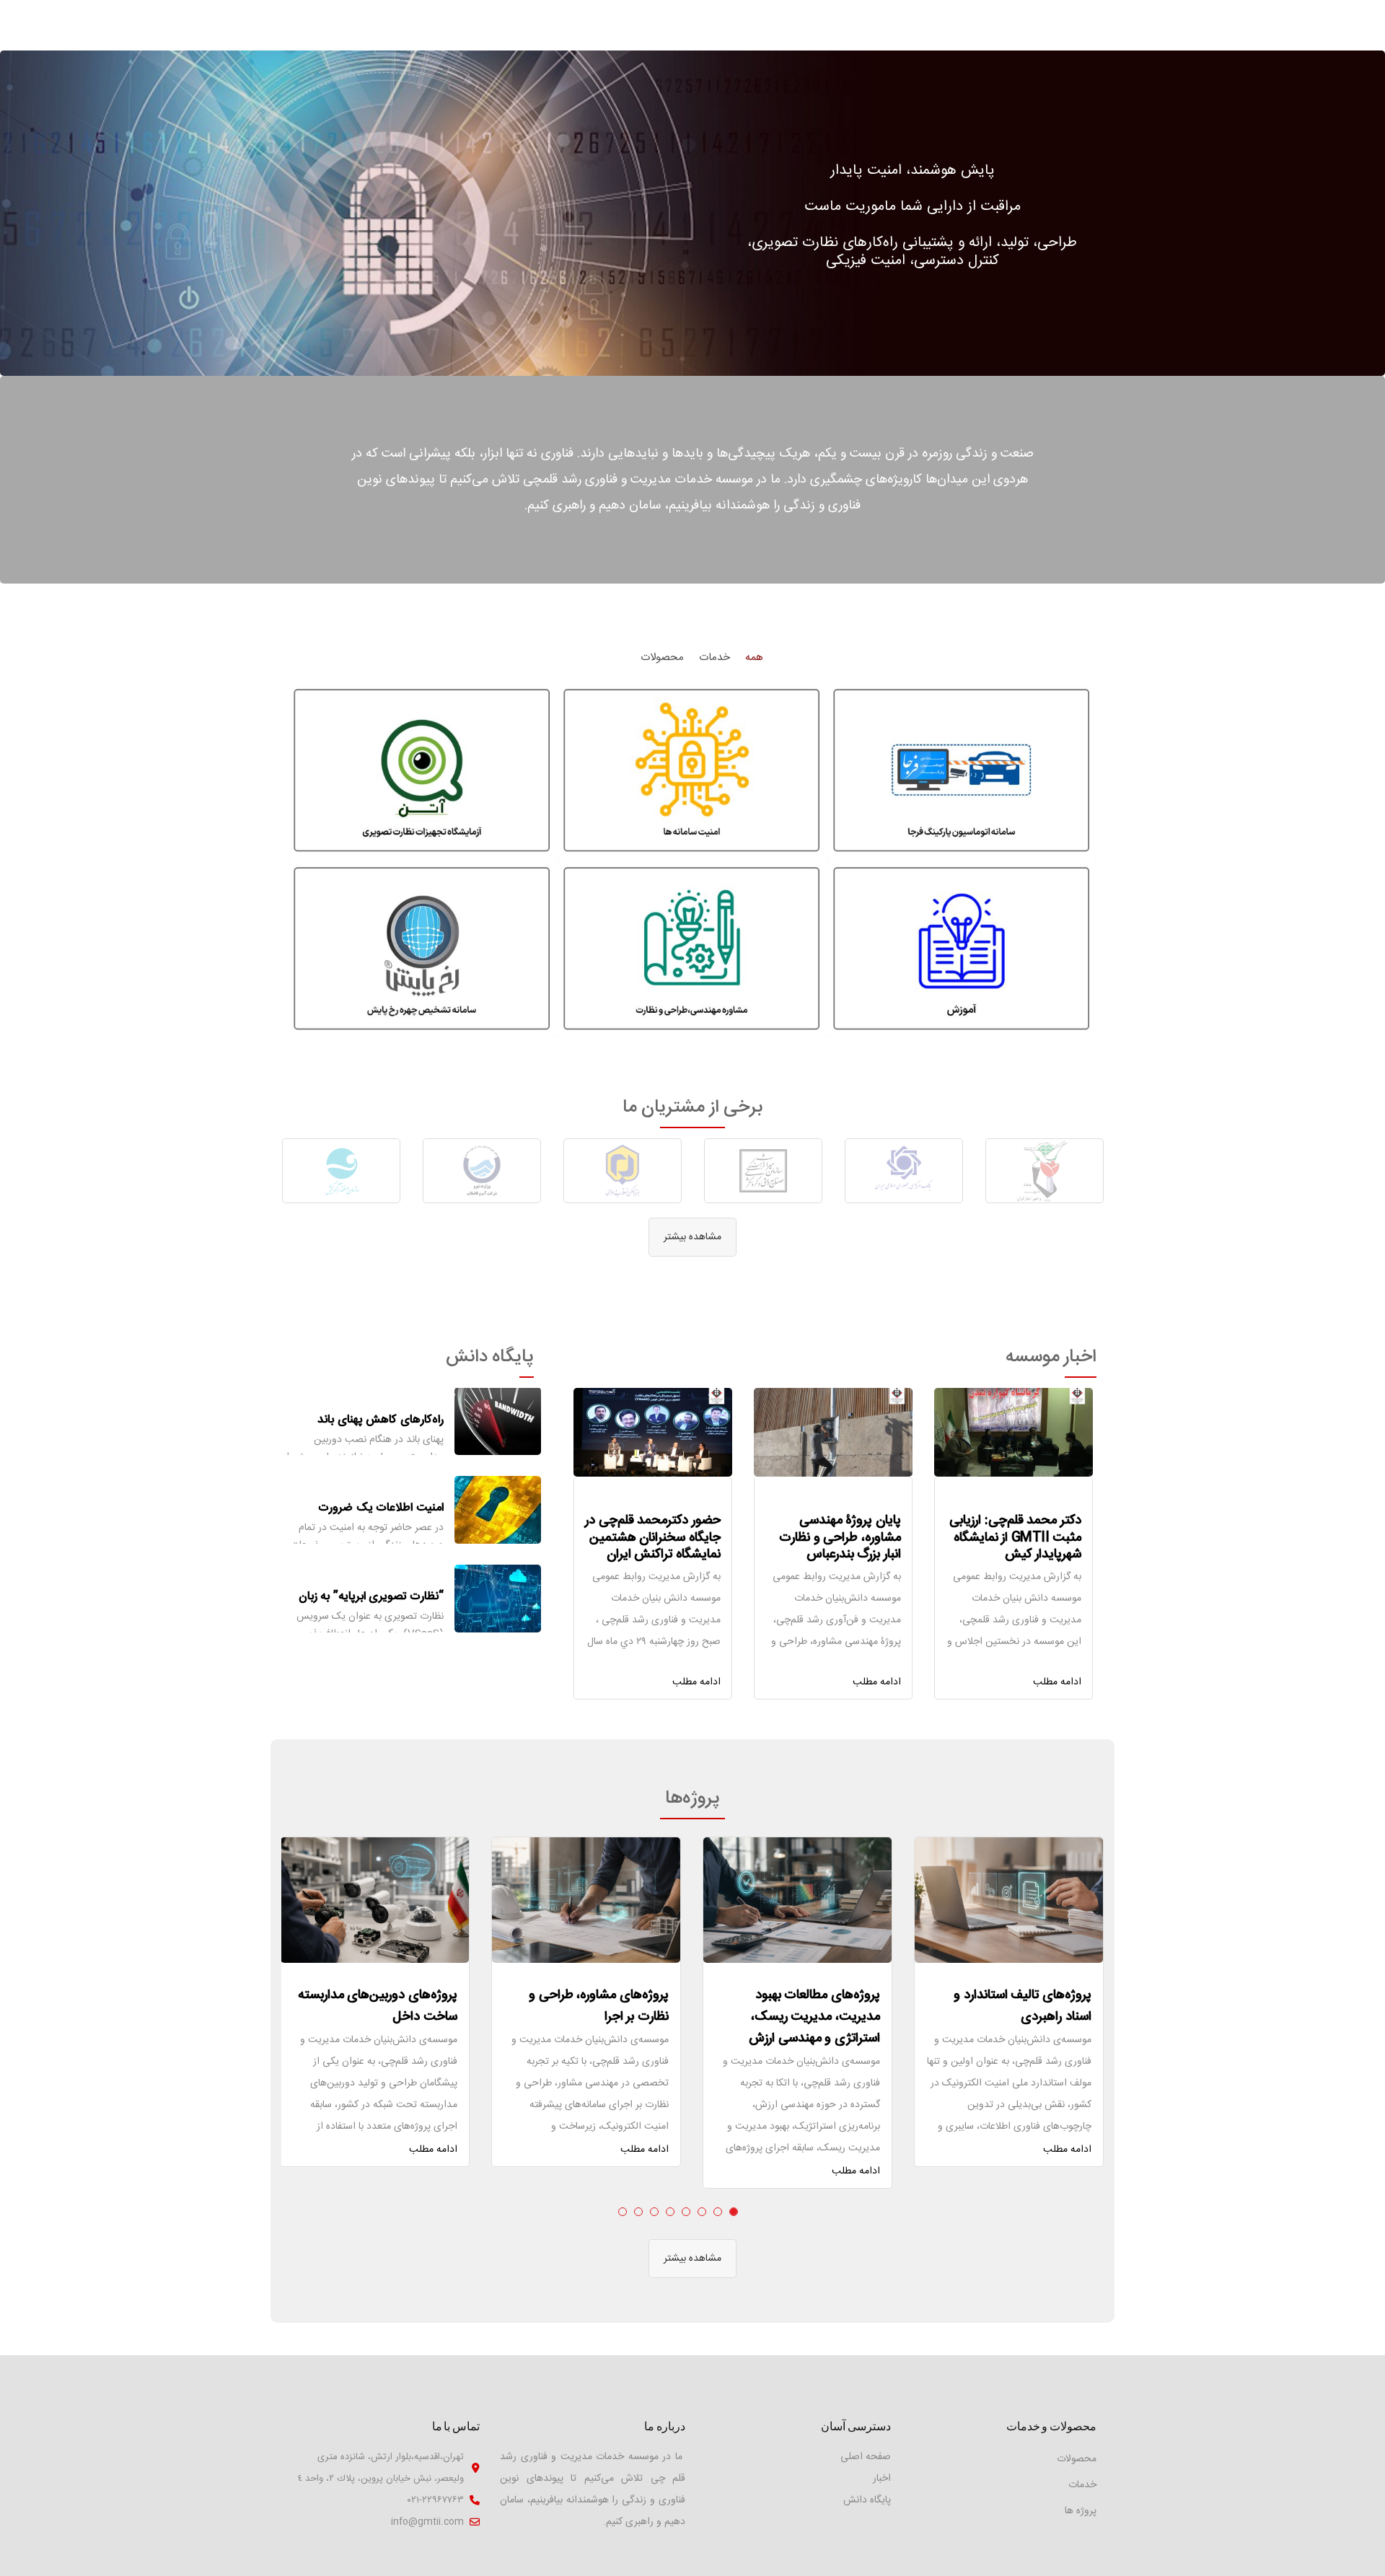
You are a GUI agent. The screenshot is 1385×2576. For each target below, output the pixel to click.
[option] (1044, 1171)
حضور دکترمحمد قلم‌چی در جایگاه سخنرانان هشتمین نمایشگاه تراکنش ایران (653, 1538)
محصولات (1077, 2459)
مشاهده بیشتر (692, 1237)
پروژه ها (1081, 2511)
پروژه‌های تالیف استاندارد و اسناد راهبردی (1023, 2006)
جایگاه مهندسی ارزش (395, 1597)
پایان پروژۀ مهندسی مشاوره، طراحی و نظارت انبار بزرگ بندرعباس (840, 1538)
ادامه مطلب (1057, 1682)
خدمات (1082, 2485)
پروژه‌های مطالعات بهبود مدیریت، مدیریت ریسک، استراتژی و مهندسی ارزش (814, 2017)
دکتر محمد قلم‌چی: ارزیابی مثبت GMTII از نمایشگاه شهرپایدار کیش (1015, 1538)
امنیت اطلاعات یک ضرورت (381, 1419)
